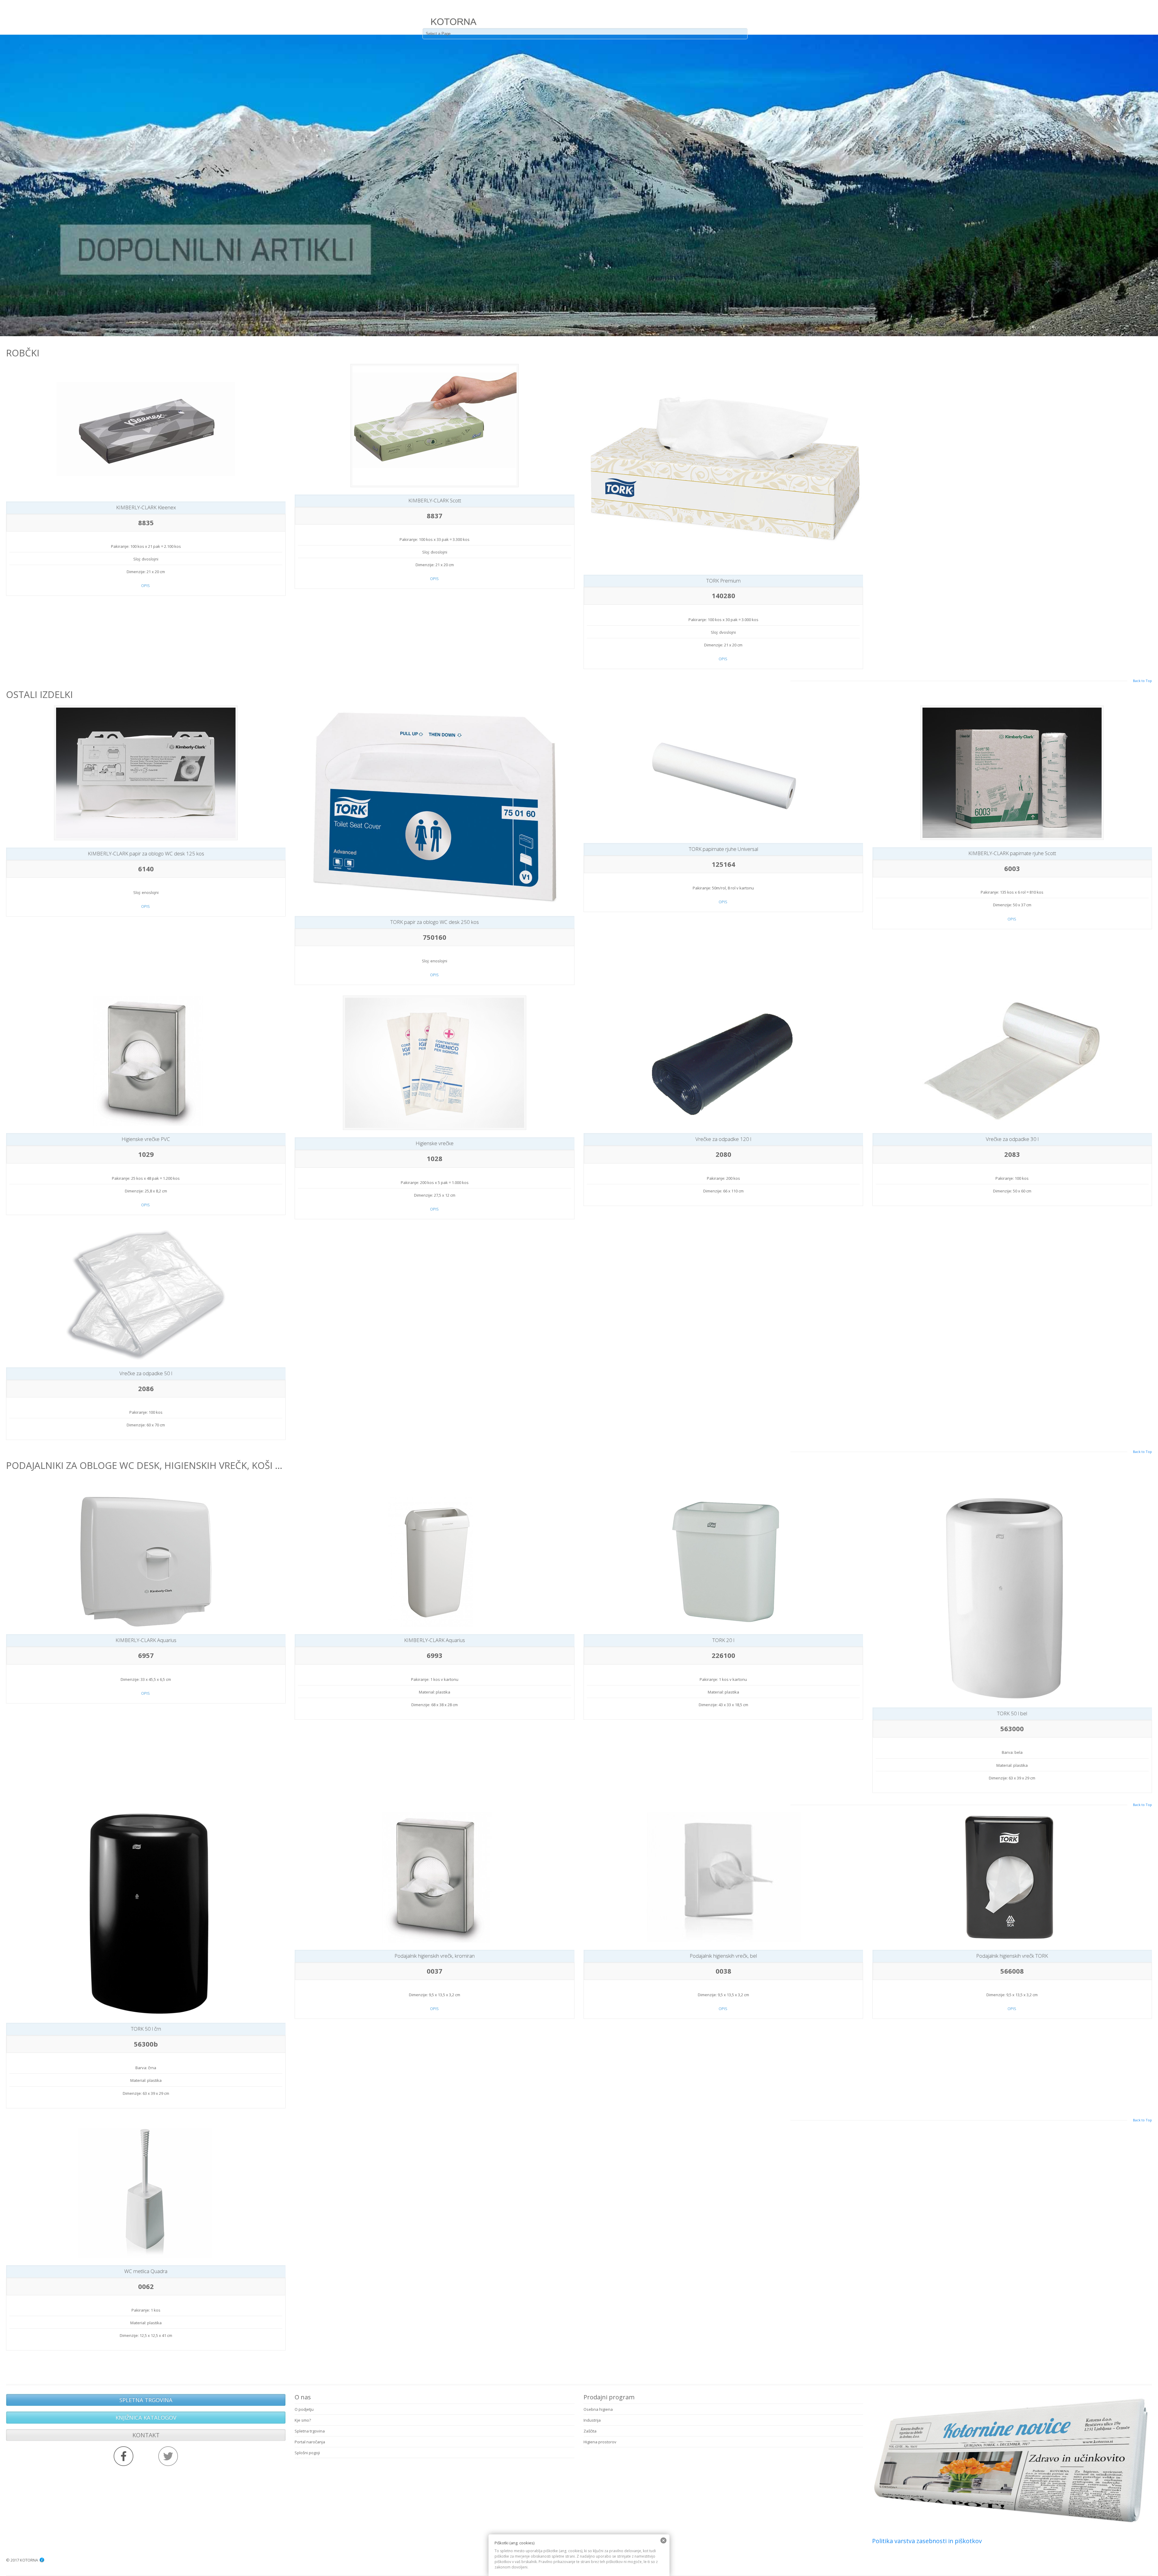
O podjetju (304, 2409)
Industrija (592, 2420)
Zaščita (590, 2431)
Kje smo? (303, 2420)
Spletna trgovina (310, 2431)
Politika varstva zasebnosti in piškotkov (927, 2541)
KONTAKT (146, 2435)
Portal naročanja (310, 2442)
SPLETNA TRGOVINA (146, 2400)
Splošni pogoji (307, 2453)
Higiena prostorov (600, 2442)
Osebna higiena (598, 2409)
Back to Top (1142, 681)
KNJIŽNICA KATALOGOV (146, 2417)
